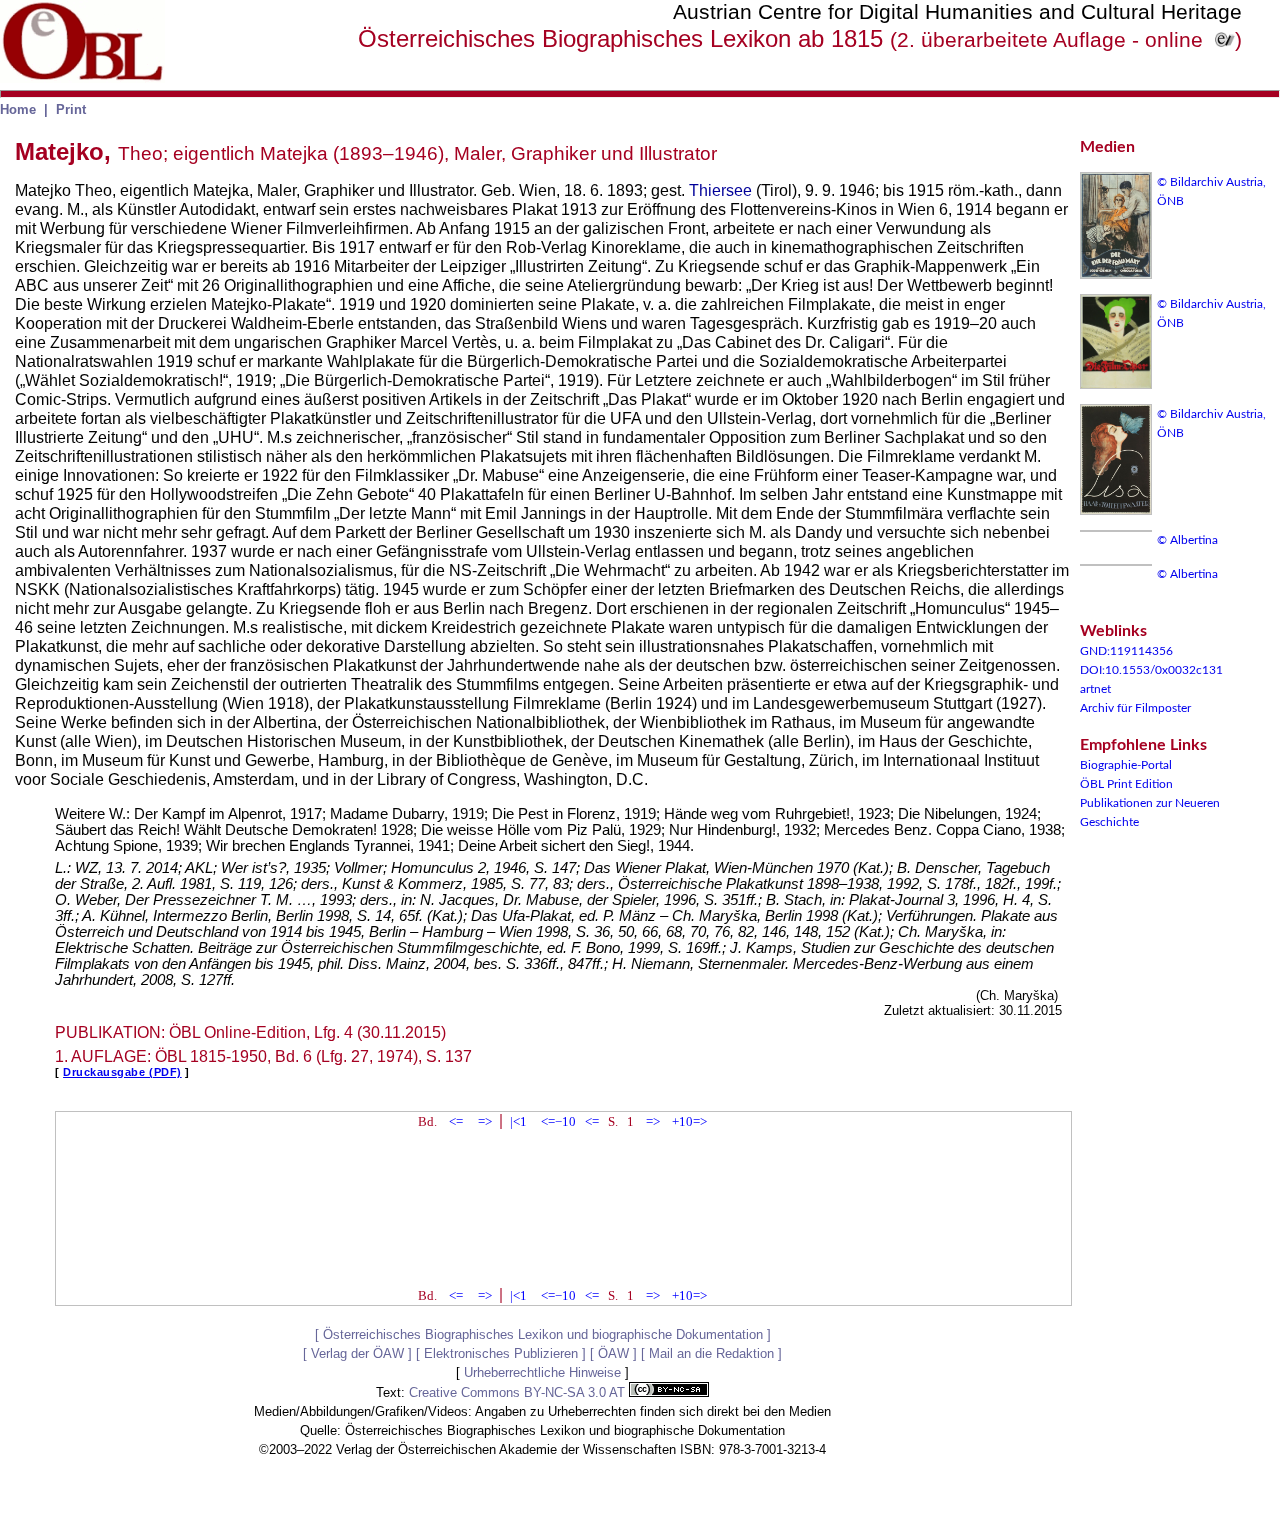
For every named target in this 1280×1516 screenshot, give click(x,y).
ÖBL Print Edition (1126, 784)
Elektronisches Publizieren (501, 1353)
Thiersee (720, 190)
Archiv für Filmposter (1135, 708)
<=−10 (558, 1121)
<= (456, 1121)
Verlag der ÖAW (357, 1353)
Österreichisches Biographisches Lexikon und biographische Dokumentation (543, 1334)
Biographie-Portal (1126, 765)
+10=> (689, 1121)
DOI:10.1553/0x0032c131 (1151, 670)
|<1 (518, 1121)
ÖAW (613, 1353)
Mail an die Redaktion (711, 1353)
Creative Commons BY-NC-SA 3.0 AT (519, 1392)
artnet (1095, 689)
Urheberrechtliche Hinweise (542, 1372)
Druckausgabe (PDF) (122, 1072)
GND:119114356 (1126, 651)
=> (485, 1121)
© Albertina (1187, 540)
